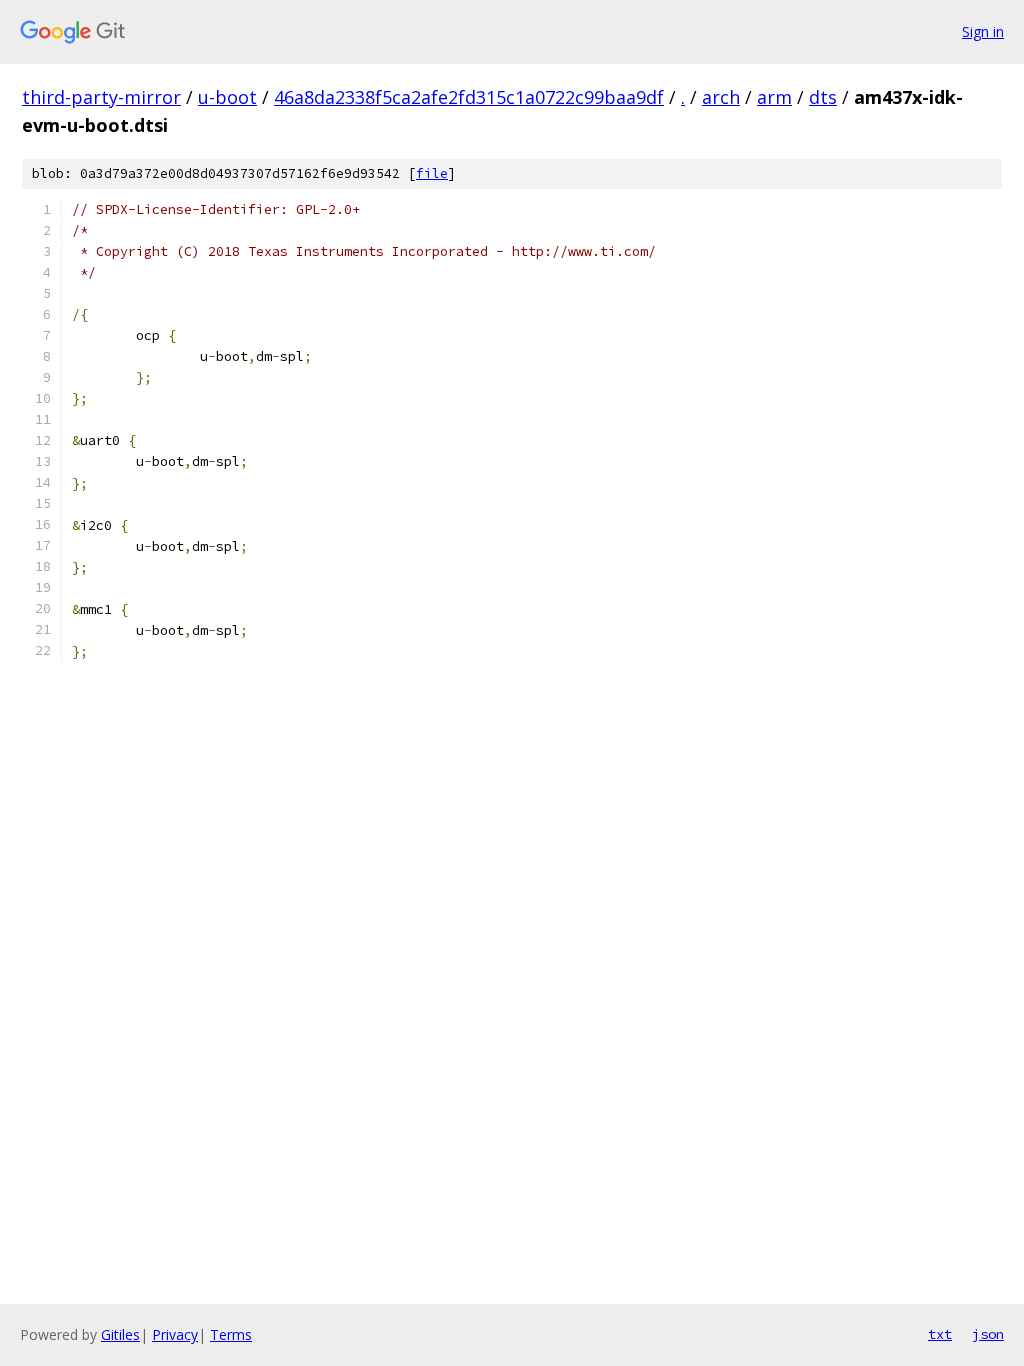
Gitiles (120, 1334)
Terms (231, 1334)
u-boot (227, 97)
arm (774, 97)
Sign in (983, 31)
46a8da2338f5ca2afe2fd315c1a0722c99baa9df (469, 97)
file (432, 173)
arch (721, 97)
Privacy (175, 1334)
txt (940, 1334)
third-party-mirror (101, 97)
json (988, 1334)
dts (823, 97)
